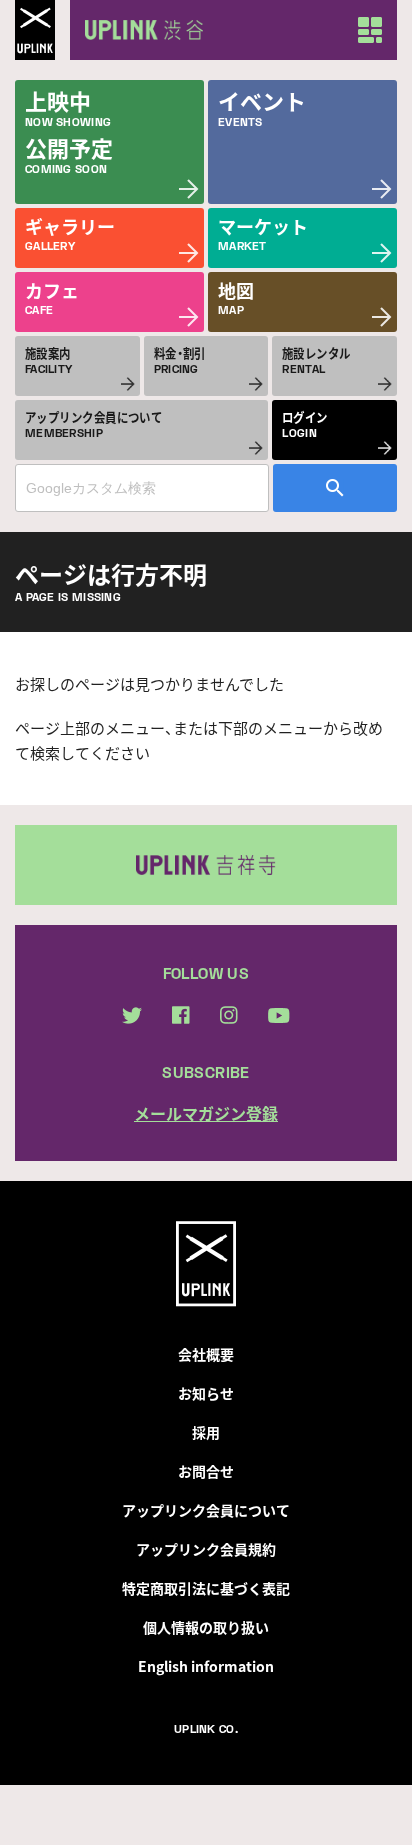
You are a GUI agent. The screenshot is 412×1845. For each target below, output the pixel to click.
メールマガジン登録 (206, 1113)
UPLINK (35, 30)
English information (206, 1666)
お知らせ (206, 1393)
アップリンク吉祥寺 (206, 865)
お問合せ (206, 1471)
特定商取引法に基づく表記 (206, 1588)
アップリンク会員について (206, 1510)
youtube (279, 1015)
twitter (132, 1015)
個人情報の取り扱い (206, 1627)
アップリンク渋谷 (140, 30)
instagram (229, 1015)
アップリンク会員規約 (206, 1549)
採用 (206, 1432)
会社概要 (206, 1354)
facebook (181, 1015)
